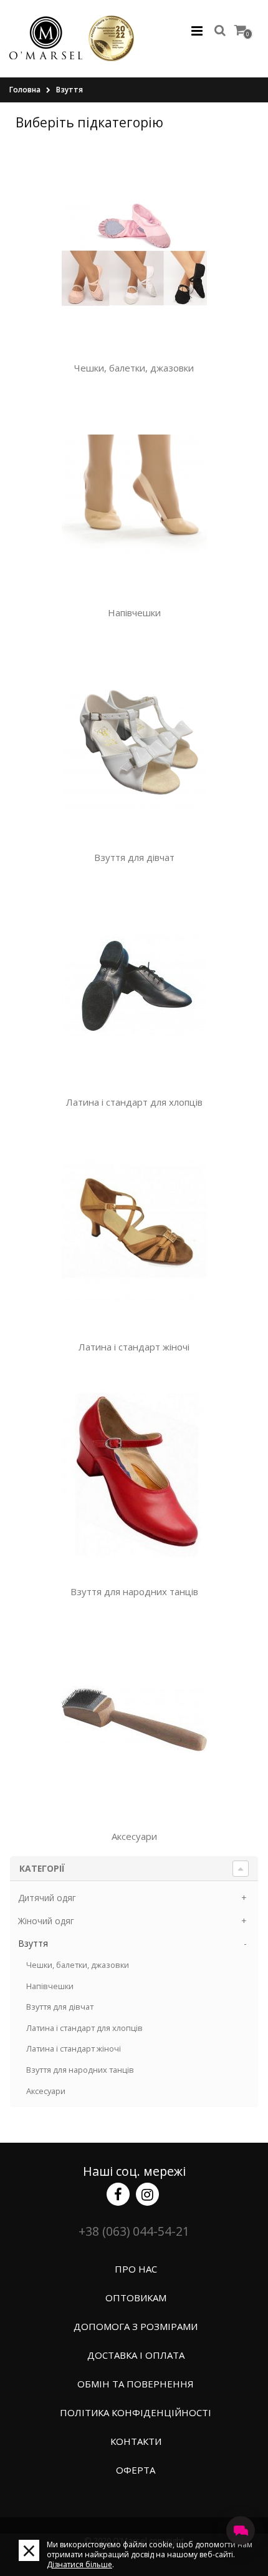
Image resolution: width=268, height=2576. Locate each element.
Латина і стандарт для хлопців (134, 1102)
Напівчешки (134, 612)
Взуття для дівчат (134, 857)
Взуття (69, 90)
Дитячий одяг (47, 1898)
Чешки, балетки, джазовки (134, 368)
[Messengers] (241, 2530)
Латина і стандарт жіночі (134, 1347)
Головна (25, 90)
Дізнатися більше (79, 2564)
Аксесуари (134, 1836)
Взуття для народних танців (134, 1591)
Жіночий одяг (46, 1921)
